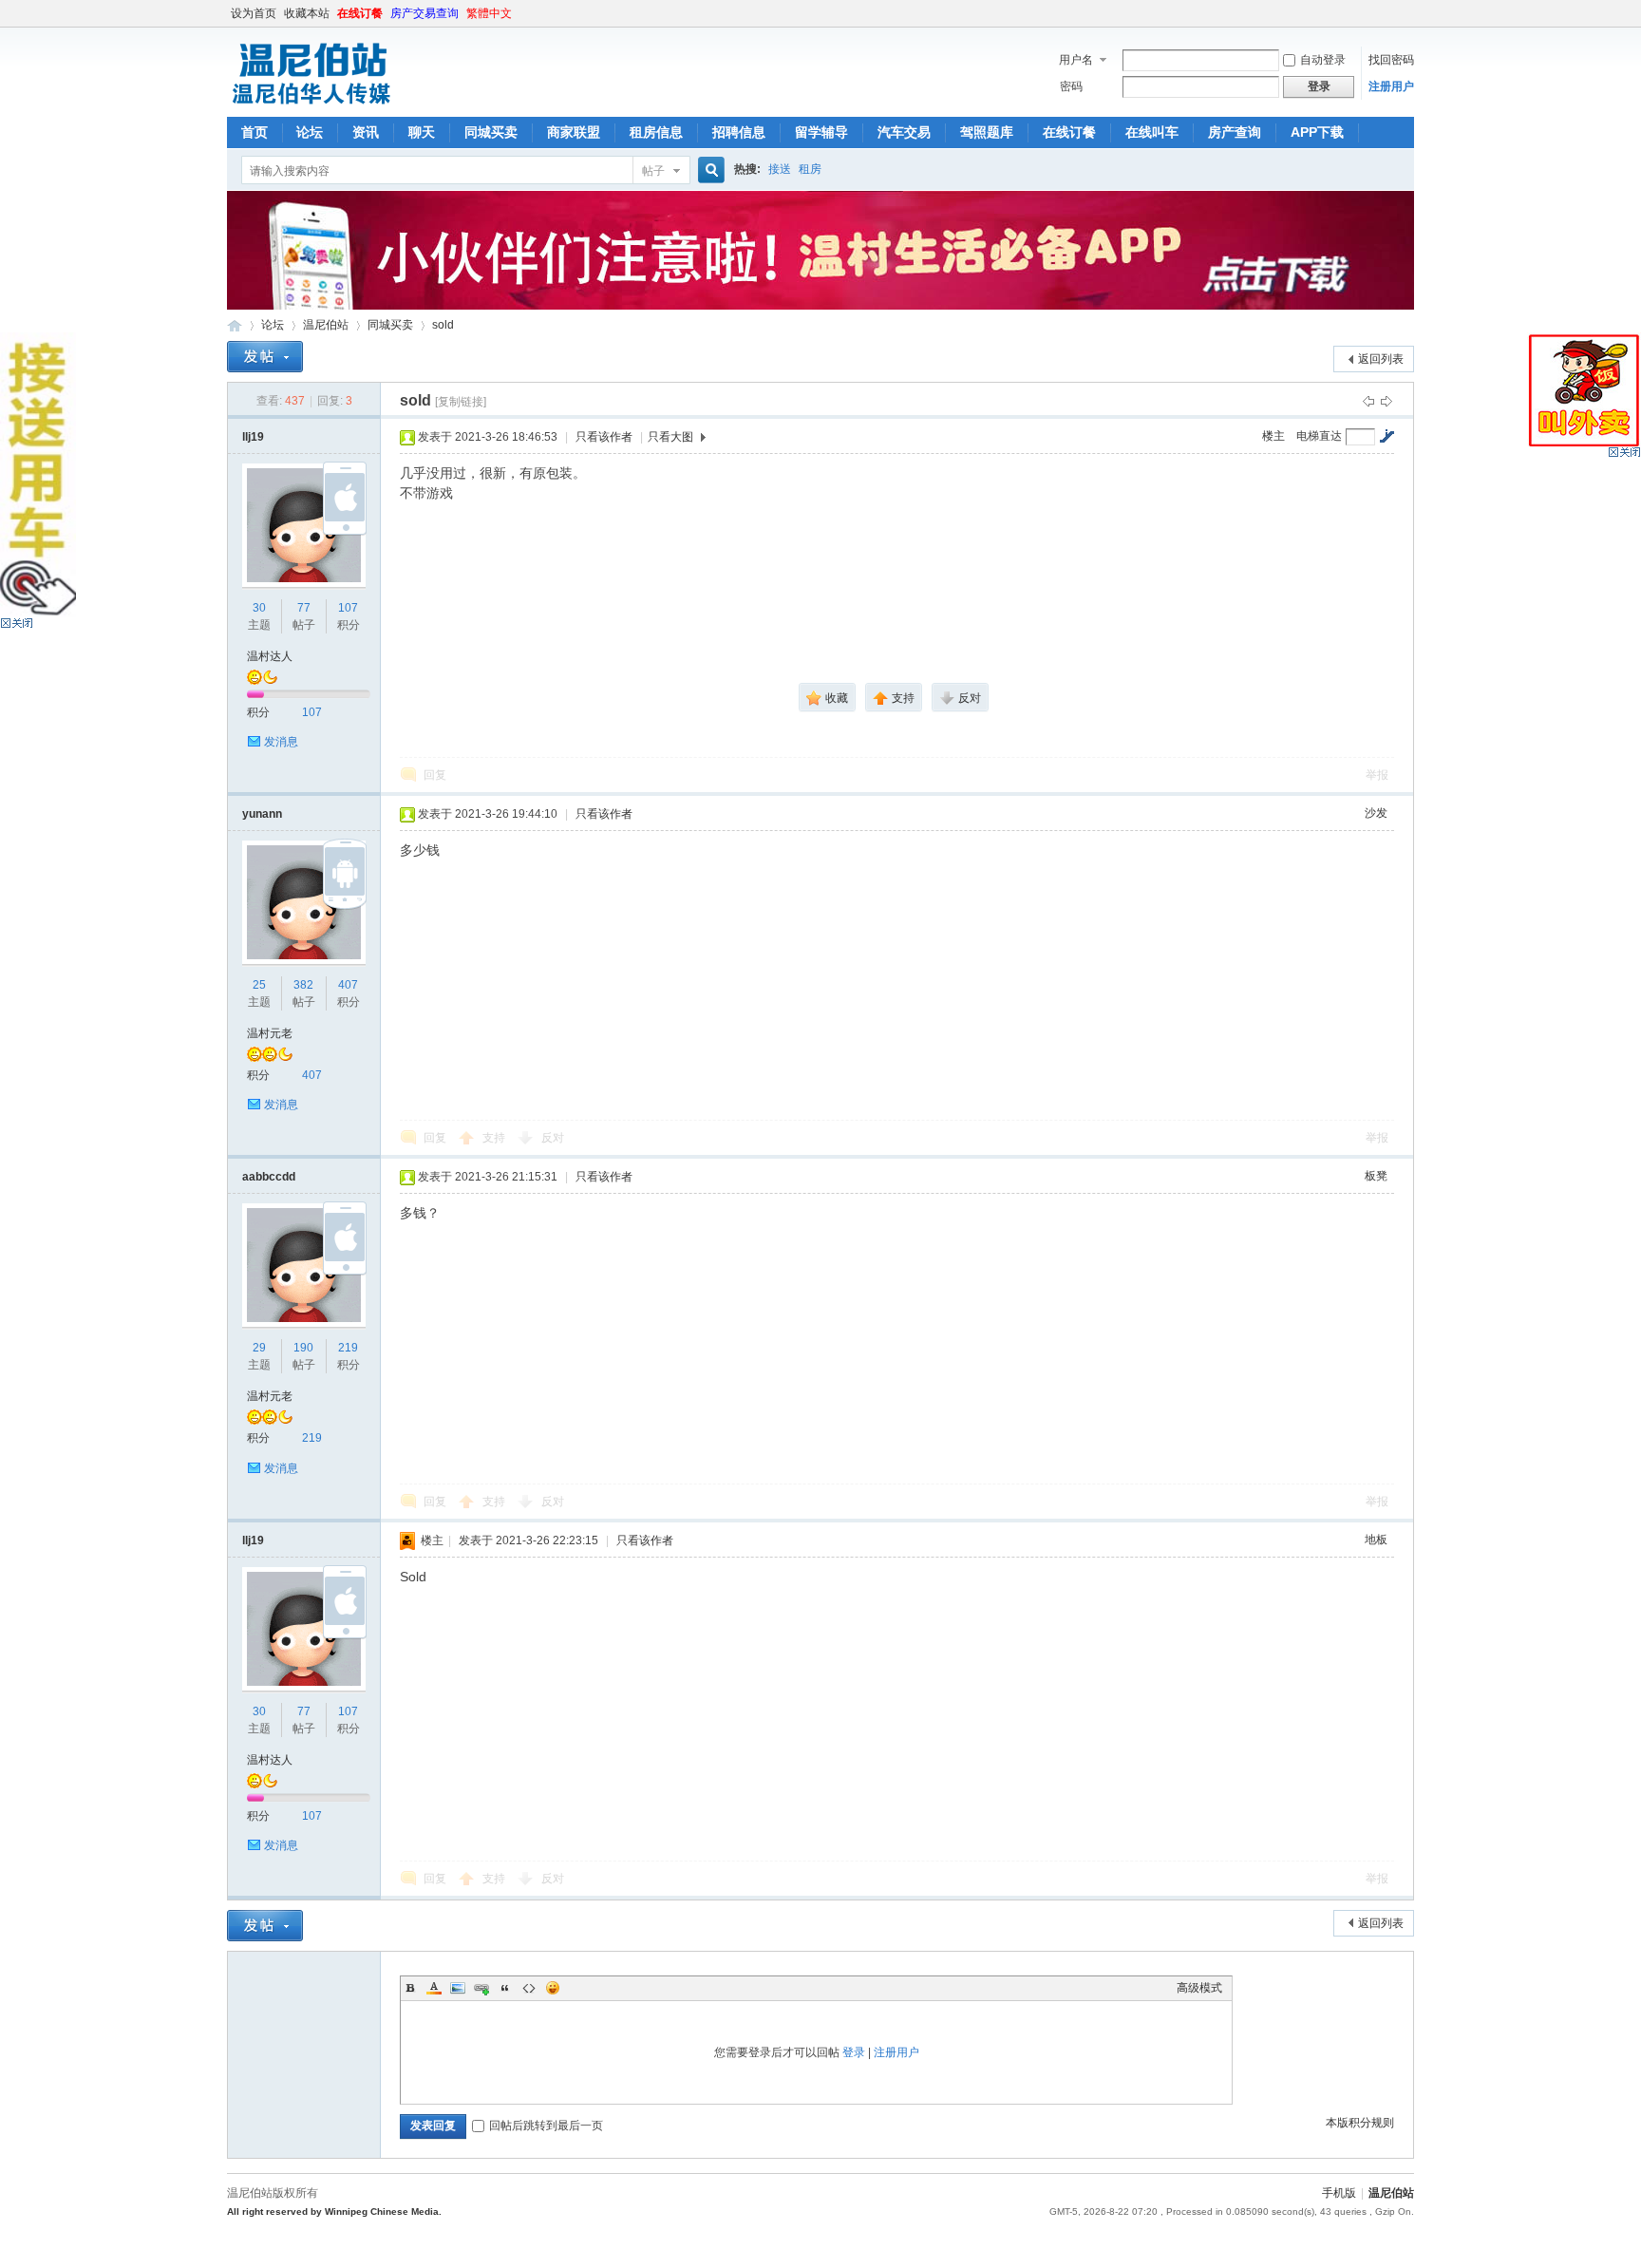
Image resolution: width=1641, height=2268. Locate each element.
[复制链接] (461, 402)
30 (259, 608)
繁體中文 (489, 13)
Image (458, 1988)
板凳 (1376, 1176)
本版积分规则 (1360, 2123)
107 (348, 608)
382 (303, 985)
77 (304, 608)
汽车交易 (904, 132)
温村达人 (270, 656)
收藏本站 (307, 13)
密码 (1071, 86)
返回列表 (1381, 359)
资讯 (366, 132)
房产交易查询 (424, 13)
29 (259, 1348)
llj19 (253, 437)
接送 (780, 169)
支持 (495, 1138)
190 (303, 1348)
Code (529, 1988)
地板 (1376, 1540)
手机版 (1339, 2193)
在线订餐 (360, 13)
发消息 (281, 742)
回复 (435, 775)
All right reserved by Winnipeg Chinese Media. (334, 2211)
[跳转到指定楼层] (1386, 436)
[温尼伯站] (311, 105)
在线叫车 (1152, 132)
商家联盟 (574, 132)
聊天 (422, 132)
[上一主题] (1368, 401)
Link (481, 1988)
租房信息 (656, 132)
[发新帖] (265, 357)
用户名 (1076, 60)
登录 (854, 2052)
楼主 (1273, 436)
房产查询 (1235, 132)
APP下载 (1317, 132)
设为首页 (254, 13)
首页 (255, 132)
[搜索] (708, 170)
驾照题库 (987, 132)
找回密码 (1391, 60)
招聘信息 (739, 132)
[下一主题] (1386, 401)
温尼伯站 (235, 325)
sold (443, 325)
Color (434, 1988)
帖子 (653, 171)
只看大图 (670, 437)
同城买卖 (491, 132)
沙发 (1376, 813)
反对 (553, 1138)
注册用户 (1391, 86)
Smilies (553, 1988)
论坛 (310, 132)
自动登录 (1323, 60)
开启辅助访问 (1409, 13)
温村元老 (270, 1033)
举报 (1377, 775)
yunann (262, 814)
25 (259, 985)
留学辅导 (821, 132)
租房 (810, 169)
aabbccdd (269, 1177)
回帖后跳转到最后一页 (546, 2126)
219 (348, 1348)
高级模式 (1199, 1988)
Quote (505, 1988)
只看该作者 (604, 437)
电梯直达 (1319, 436)
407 (348, 985)
